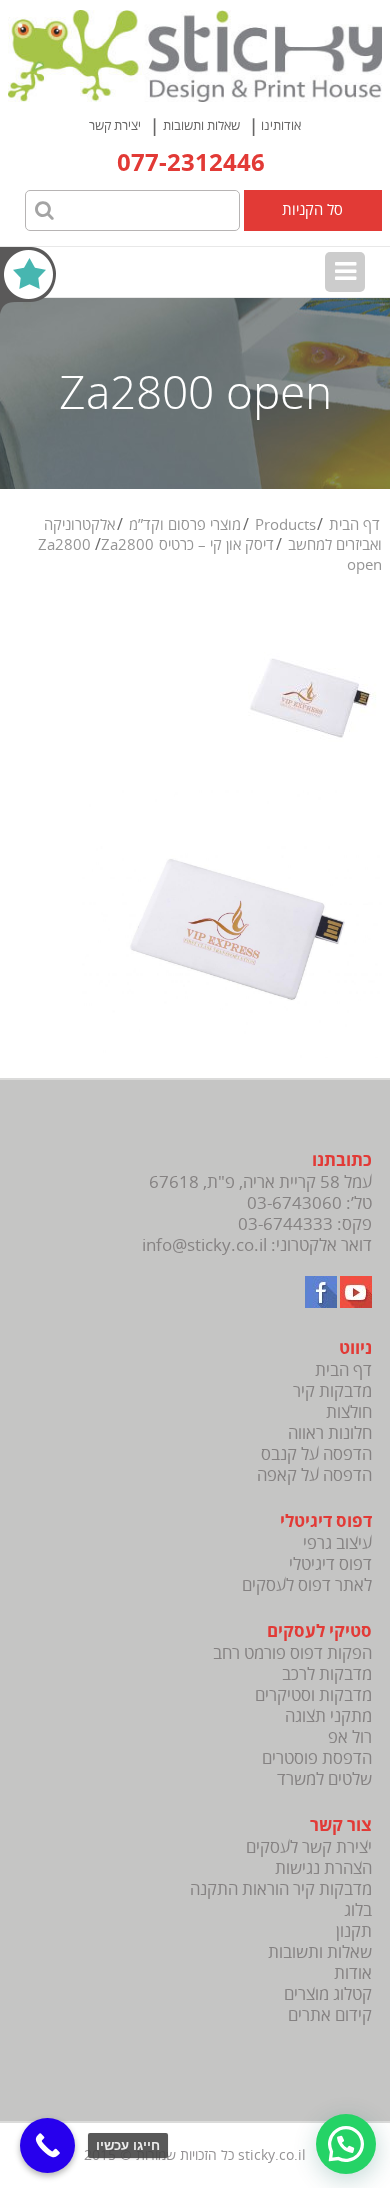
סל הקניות (312, 210)
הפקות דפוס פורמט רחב (292, 1653)
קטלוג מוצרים (328, 1994)
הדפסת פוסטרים (317, 1758)
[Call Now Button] (47, 2145)
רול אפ (350, 1737)
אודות (353, 1973)
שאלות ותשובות (201, 126)
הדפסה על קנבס (316, 1454)
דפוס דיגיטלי (330, 1564)
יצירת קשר (115, 126)
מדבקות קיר (332, 1391)
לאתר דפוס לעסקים (307, 1585)
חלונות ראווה (330, 1433)
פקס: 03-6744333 (305, 1224)
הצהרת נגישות (323, 1868)
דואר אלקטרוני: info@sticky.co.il (257, 1245)
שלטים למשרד (324, 1779)
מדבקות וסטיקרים (313, 1695)
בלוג (358, 1910)
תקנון (354, 1931)
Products (285, 525)
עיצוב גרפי (337, 1543)
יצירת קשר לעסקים (309, 1847)
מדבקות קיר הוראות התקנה (281, 1889)
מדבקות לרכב (327, 1674)
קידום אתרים (330, 2015)
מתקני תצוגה (328, 1716)
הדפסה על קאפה (314, 1475)
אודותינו (281, 126)
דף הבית (354, 525)
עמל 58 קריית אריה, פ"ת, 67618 (260, 1182)
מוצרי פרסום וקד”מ (185, 525)
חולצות (349, 1412)
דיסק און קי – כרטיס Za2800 (156, 545)
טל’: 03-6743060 (309, 1203)
